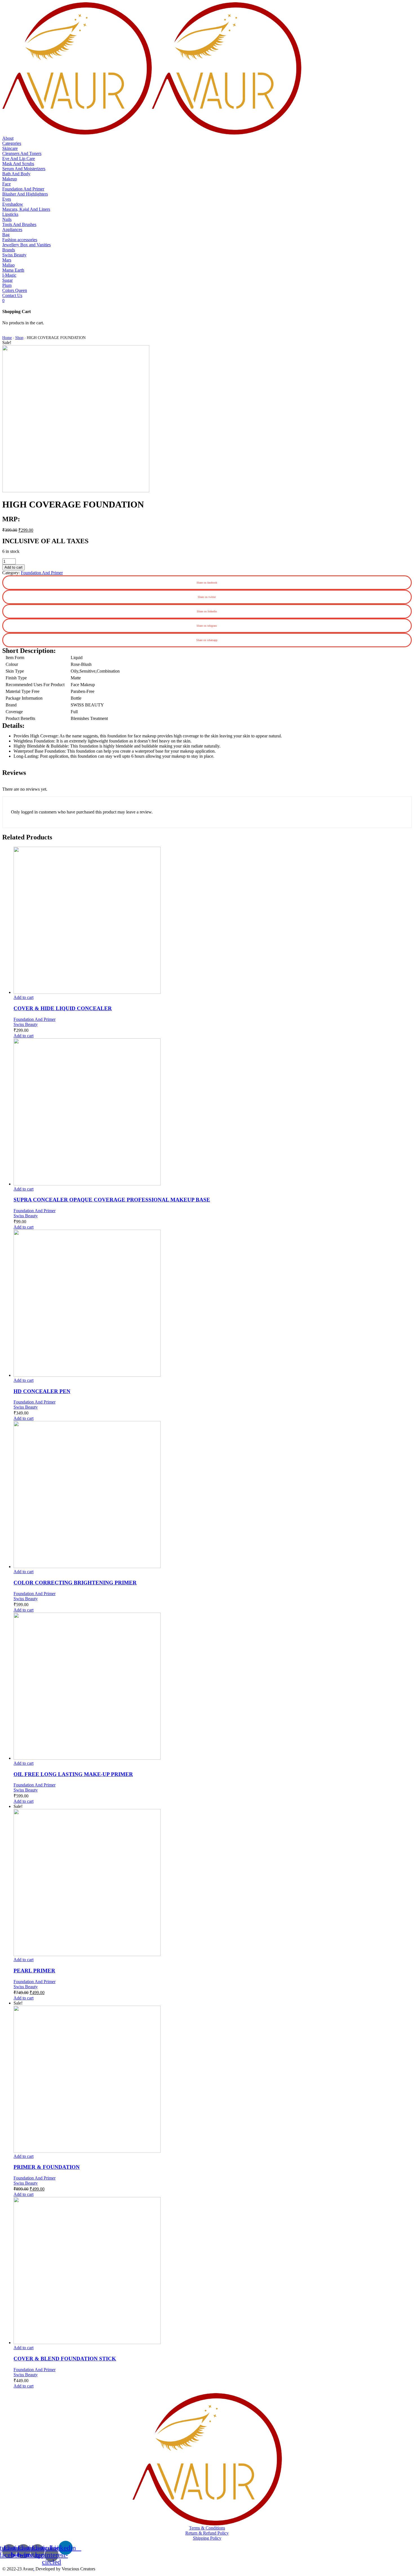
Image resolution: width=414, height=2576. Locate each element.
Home (7, 338)
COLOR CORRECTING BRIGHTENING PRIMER (75, 1583)
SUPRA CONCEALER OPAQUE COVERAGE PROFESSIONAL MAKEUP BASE (112, 1200)
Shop (19, 338)
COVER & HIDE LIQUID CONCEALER (63, 1008)
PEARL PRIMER (34, 1971)
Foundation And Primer (42, 573)
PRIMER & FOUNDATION (47, 2167)
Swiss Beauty (26, 1024)
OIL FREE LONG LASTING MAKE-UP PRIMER (73, 1774)
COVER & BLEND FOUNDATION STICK (65, 2359)
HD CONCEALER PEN (42, 1391)
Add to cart (14, 567)
